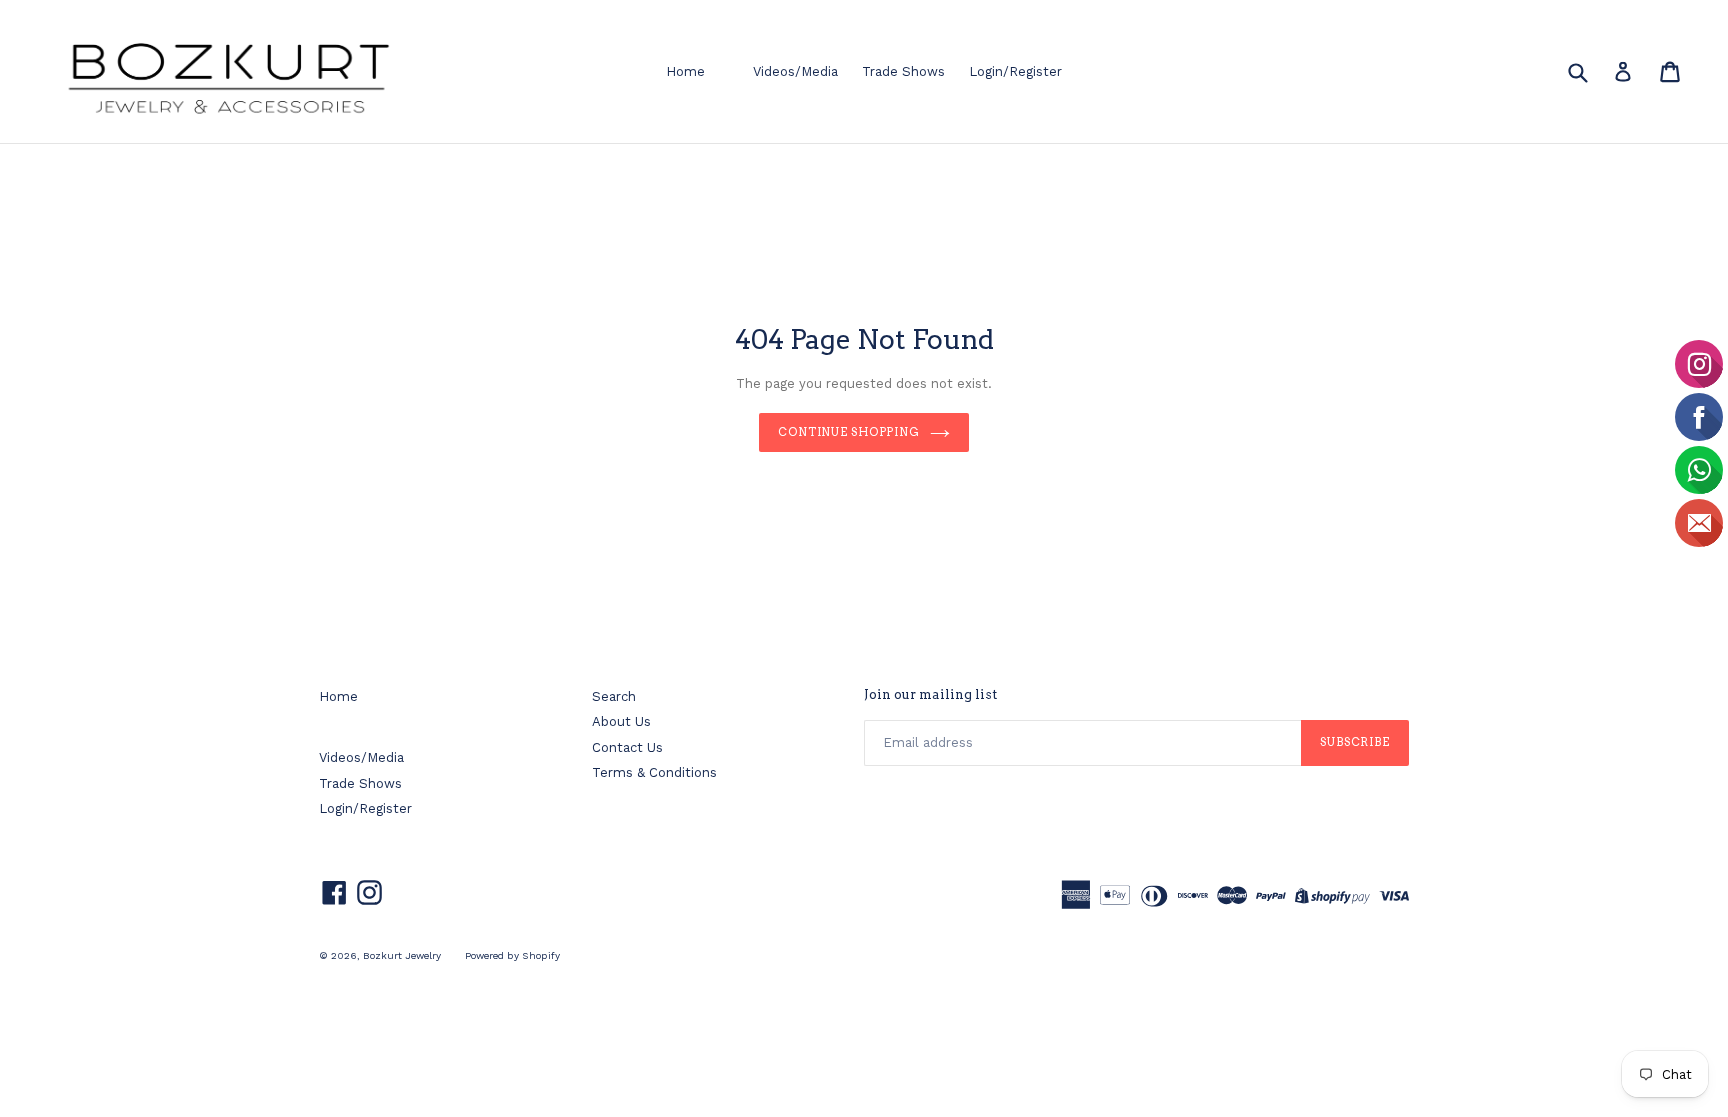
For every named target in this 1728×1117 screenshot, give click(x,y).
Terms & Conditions (654, 772)
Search (614, 696)
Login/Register (1015, 71)
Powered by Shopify (512, 955)
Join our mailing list (930, 694)
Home (685, 71)
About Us (621, 721)
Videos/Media (795, 71)
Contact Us (627, 747)
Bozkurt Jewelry (402, 955)
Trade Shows (903, 71)
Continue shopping (849, 432)
